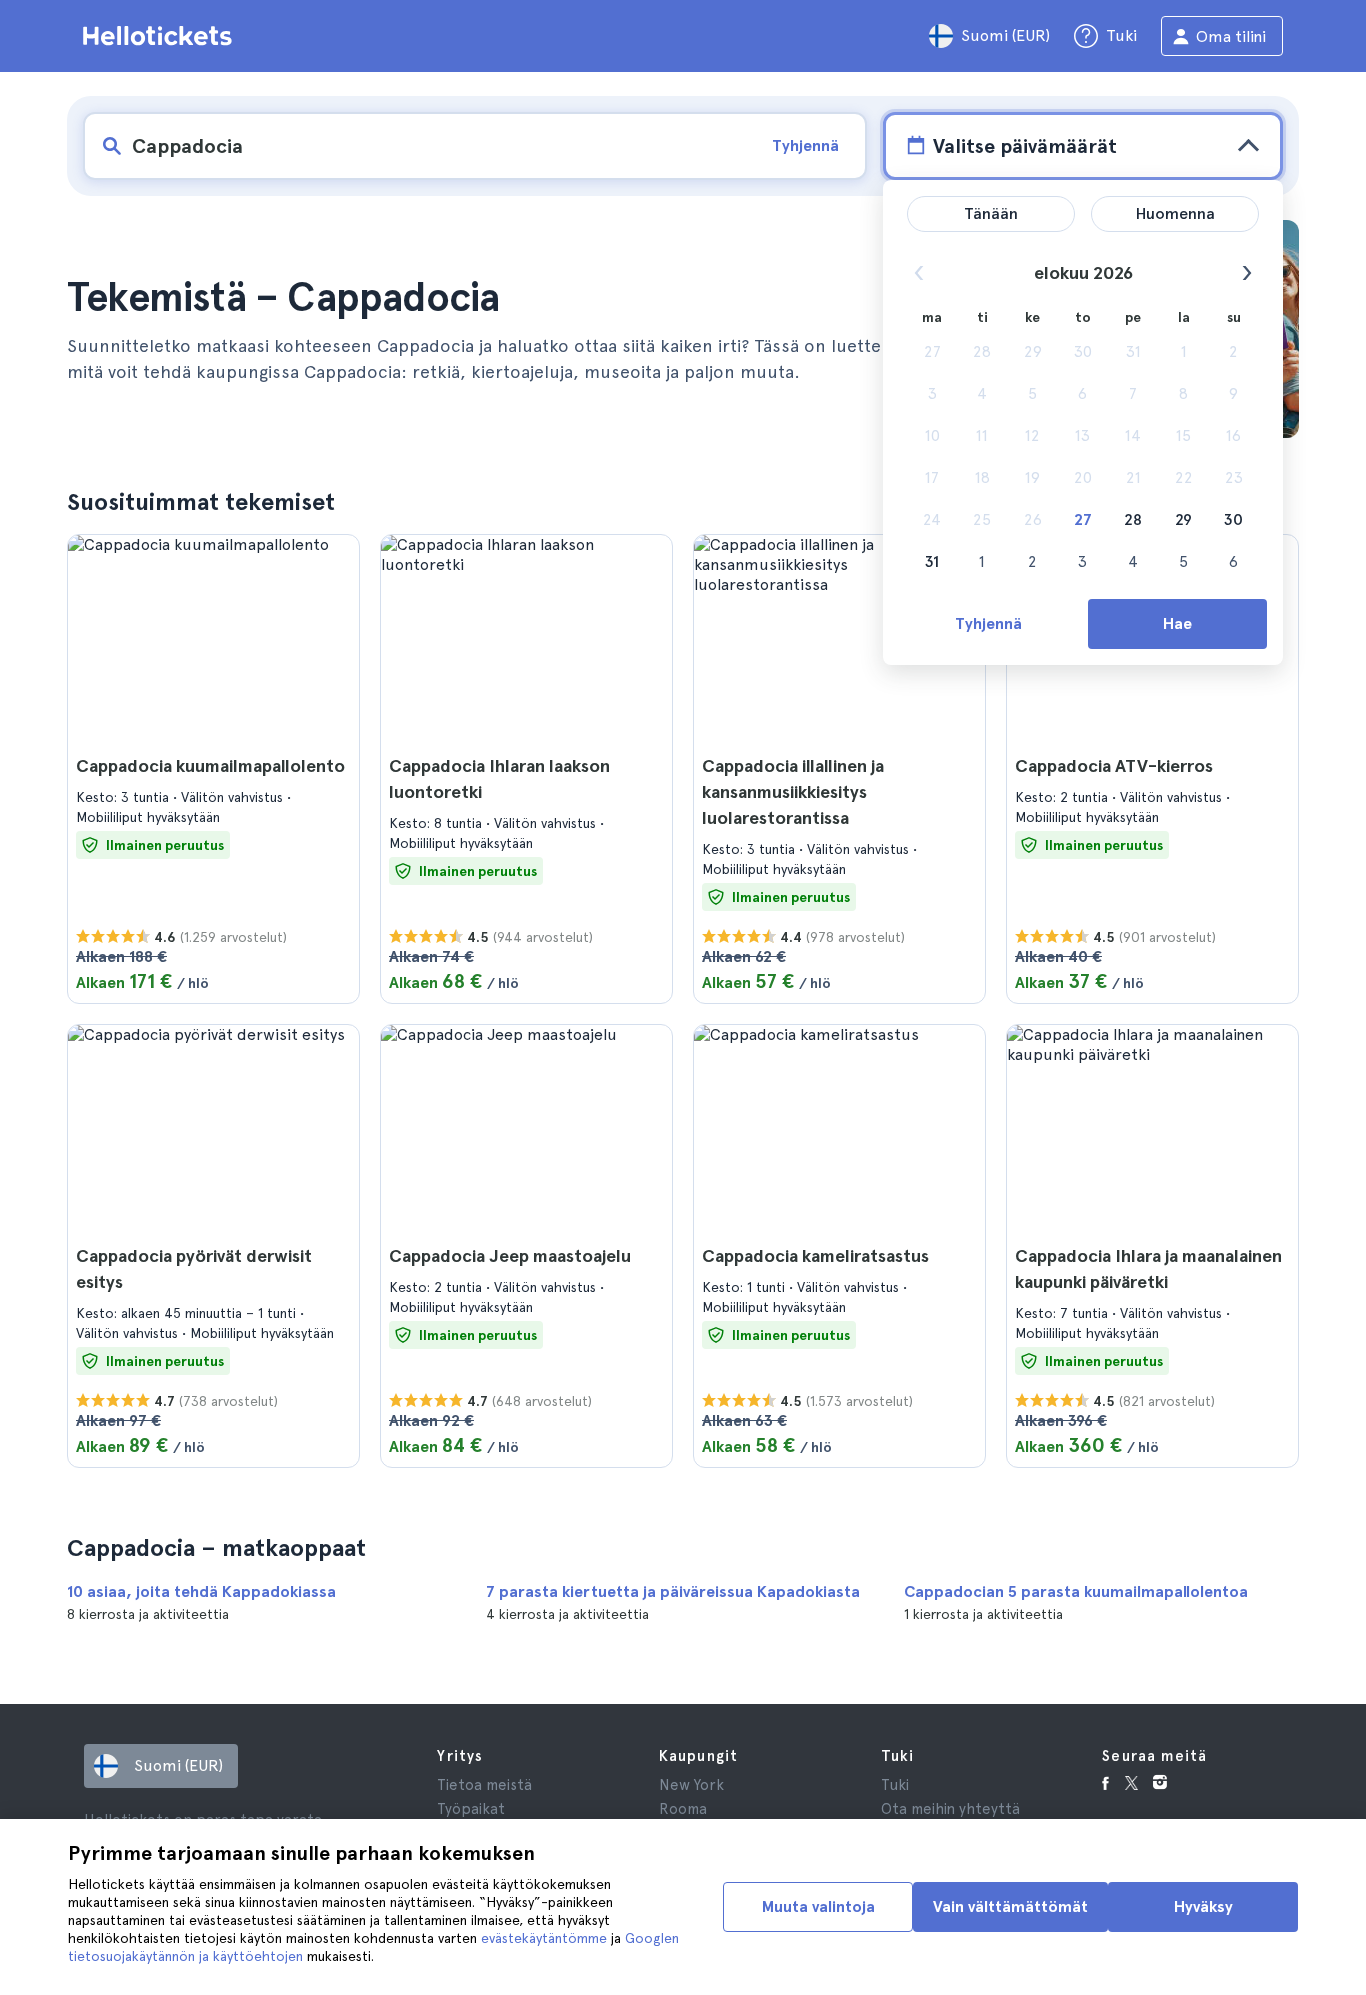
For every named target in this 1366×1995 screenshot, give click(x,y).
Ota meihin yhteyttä (950, 1809)
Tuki (895, 1785)
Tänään (991, 213)
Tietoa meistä (484, 1785)
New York (691, 1785)
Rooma (683, 1809)
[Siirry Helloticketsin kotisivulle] (161, 36)
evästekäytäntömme (544, 1938)
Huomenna (1175, 213)
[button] (213, 769)
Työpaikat (471, 1809)
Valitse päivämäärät (1025, 146)
